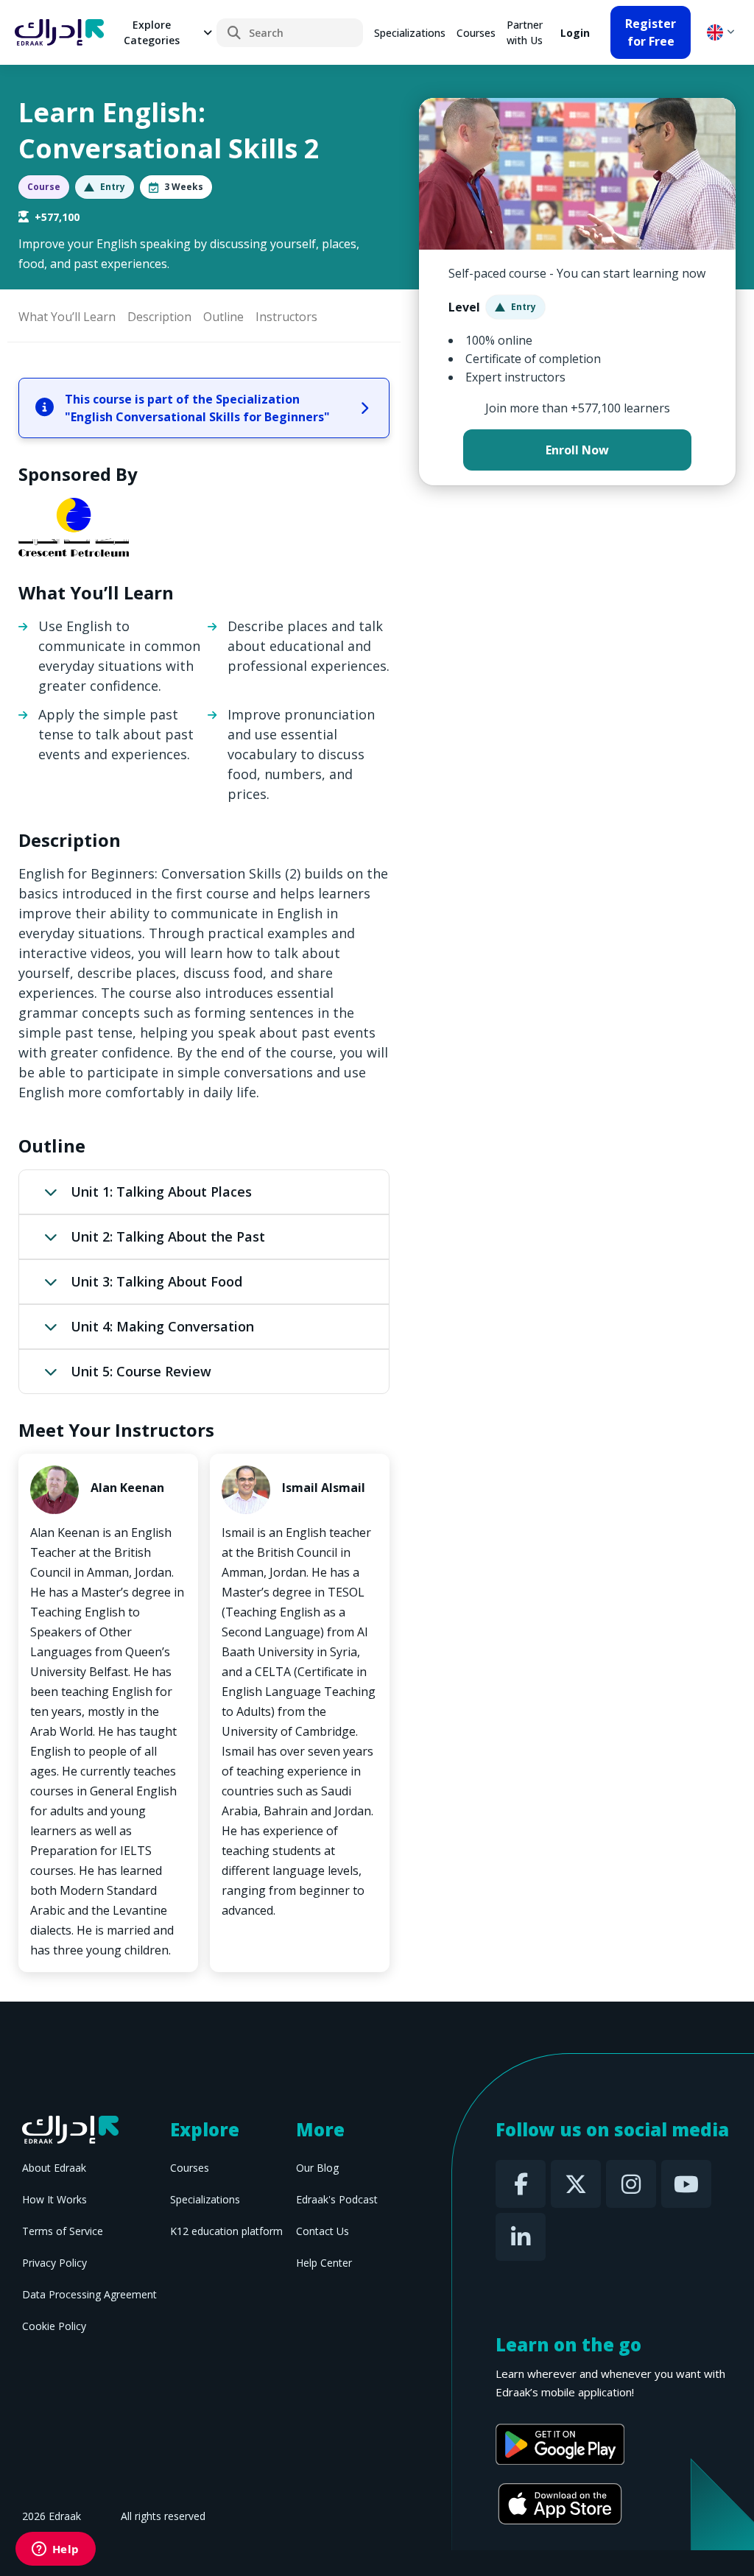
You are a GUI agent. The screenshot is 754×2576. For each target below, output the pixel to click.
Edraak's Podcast (337, 2199)
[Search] (234, 33)
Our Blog (317, 2168)
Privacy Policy (54, 2263)
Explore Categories (152, 32)
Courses (476, 33)
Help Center (324, 2263)
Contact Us (323, 2231)
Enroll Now (577, 450)
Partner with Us (525, 32)
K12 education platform (226, 2231)
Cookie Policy (54, 2326)
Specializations (410, 33)
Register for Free (651, 32)
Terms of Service (63, 2231)
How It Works (54, 2199)
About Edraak (54, 2168)
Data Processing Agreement (89, 2294)
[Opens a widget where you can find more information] (55, 2550)
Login (575, 33)
